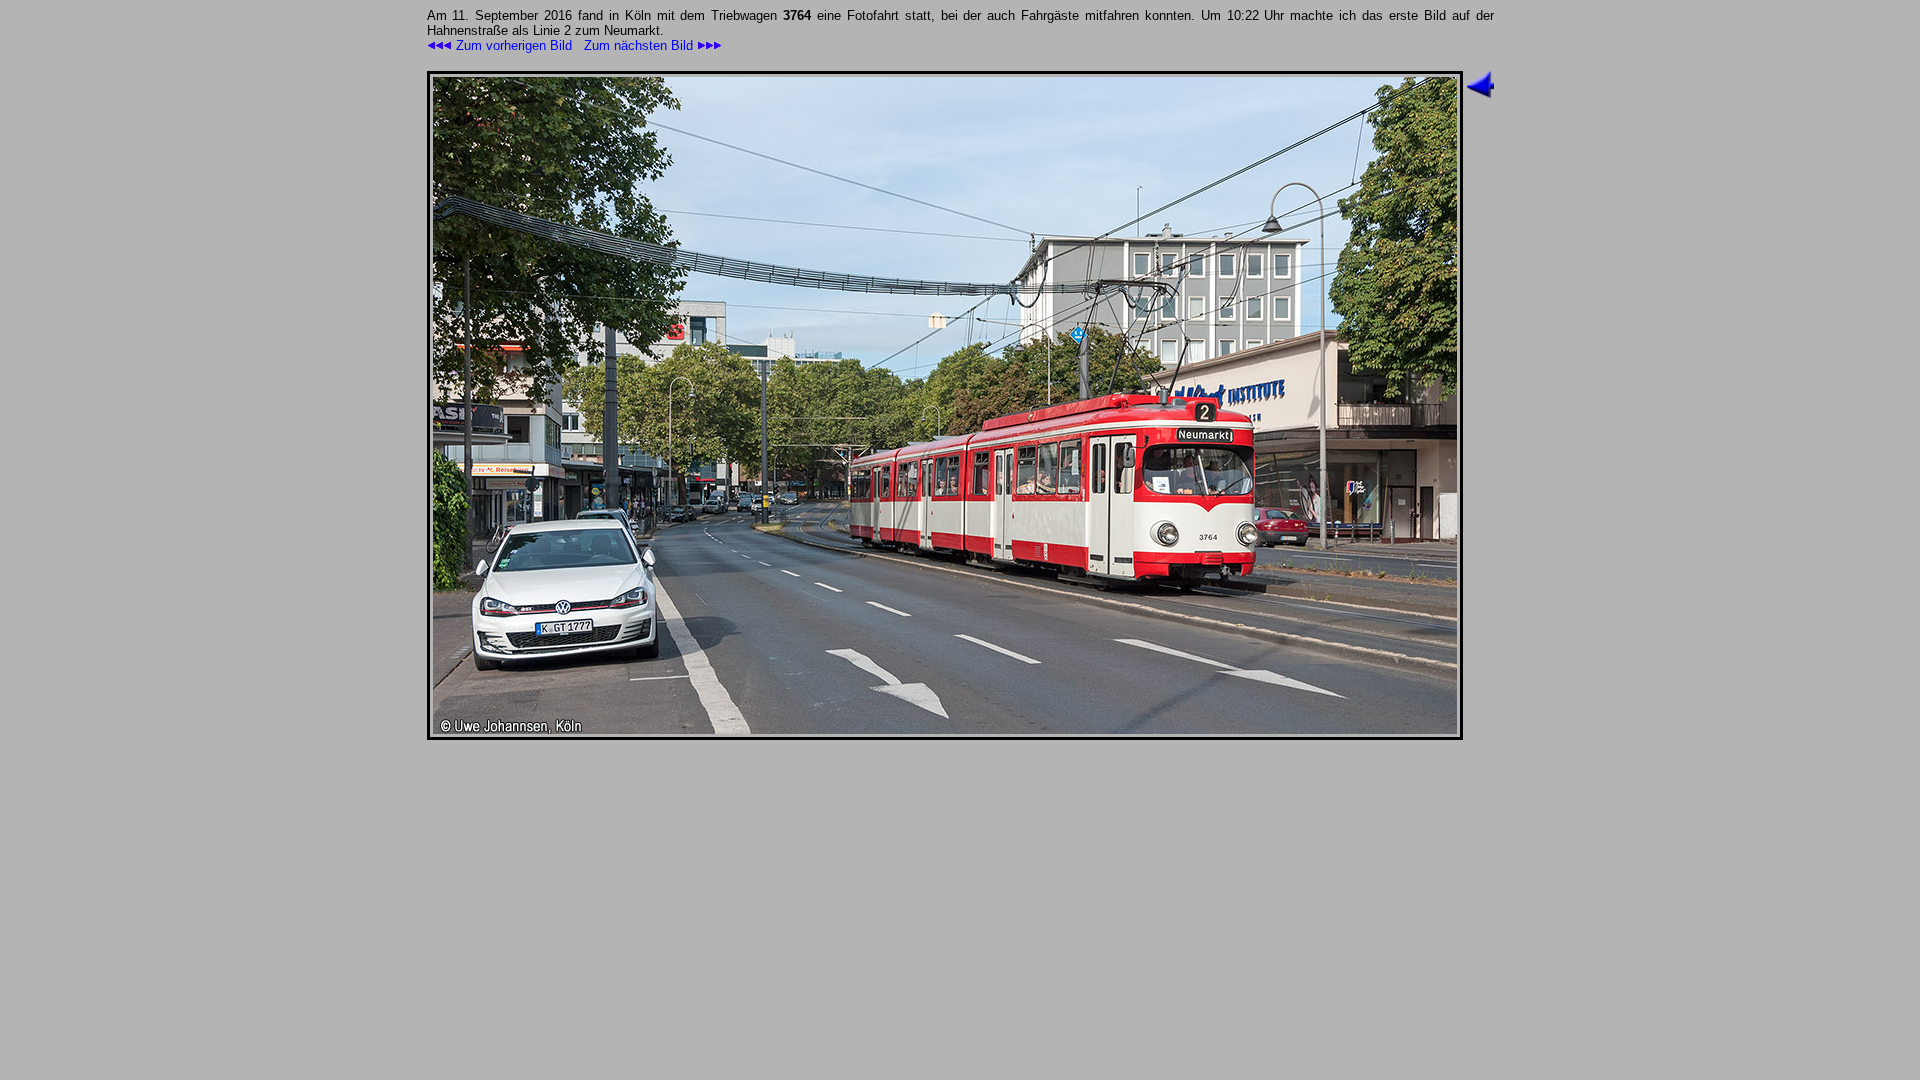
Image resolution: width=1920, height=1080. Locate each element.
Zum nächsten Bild (640, 45)
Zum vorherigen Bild (512, 45)
